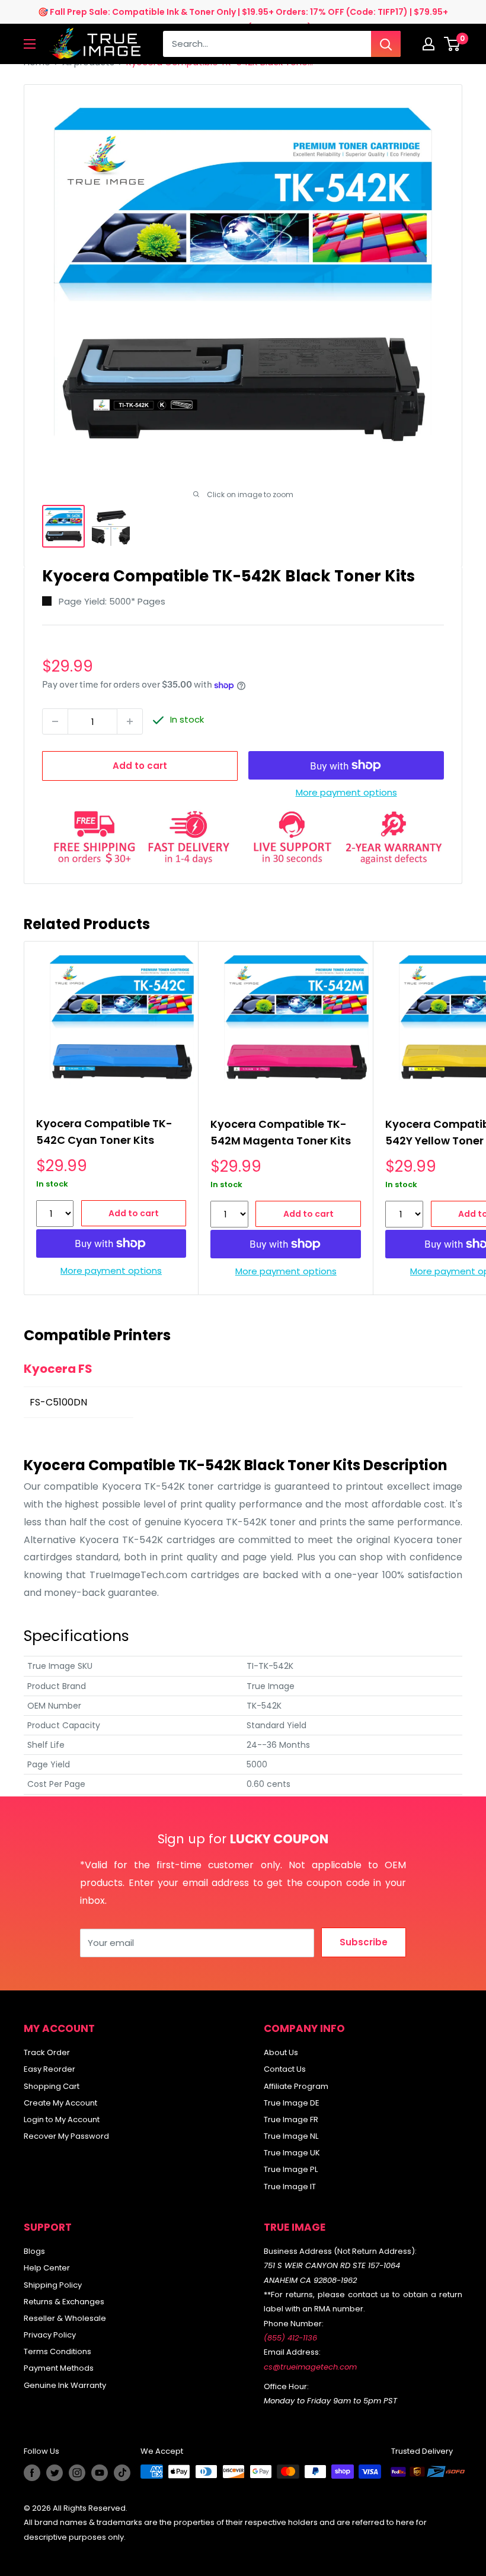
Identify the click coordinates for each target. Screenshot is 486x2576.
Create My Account (60, 2103)
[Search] (386, 44)
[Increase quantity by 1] (130, 721)
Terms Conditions (57, 2351)
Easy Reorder (49, 2069)
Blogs (34, 2251)
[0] (453, 44)
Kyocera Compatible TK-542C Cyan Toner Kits (104, 1132)
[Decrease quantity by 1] (55, 721)
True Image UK (292, 2153)
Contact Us (285, 2069)
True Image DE (292, 2103)
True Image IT (290, 2187)
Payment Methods (59, 2368)
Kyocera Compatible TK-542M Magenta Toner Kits (281, 1132)
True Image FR (291, 2119)
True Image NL (291, 2136)
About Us (281, 2052)
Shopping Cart (52, 2086)
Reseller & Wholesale (65, 2318)
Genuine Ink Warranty (65, 2385)
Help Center (47, 2268)
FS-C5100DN (58, 1402)
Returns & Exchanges (64, 2302)
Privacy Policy (50, 2335)
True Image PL (291, 2169)
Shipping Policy (53, 2285)
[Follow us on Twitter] (55, 2473)
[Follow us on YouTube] (100, 2473)
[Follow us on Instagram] (77, 2473)
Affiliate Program (296, 2086)
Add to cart (140, 766)
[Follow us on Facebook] (32, 2473)
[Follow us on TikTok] (122, 2473)
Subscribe (364, 1942)
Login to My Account (62, 2119)
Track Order (47, 2052)
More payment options (346, 792)
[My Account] (429, 44)
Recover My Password (66, 2136)
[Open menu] (30, 44)
